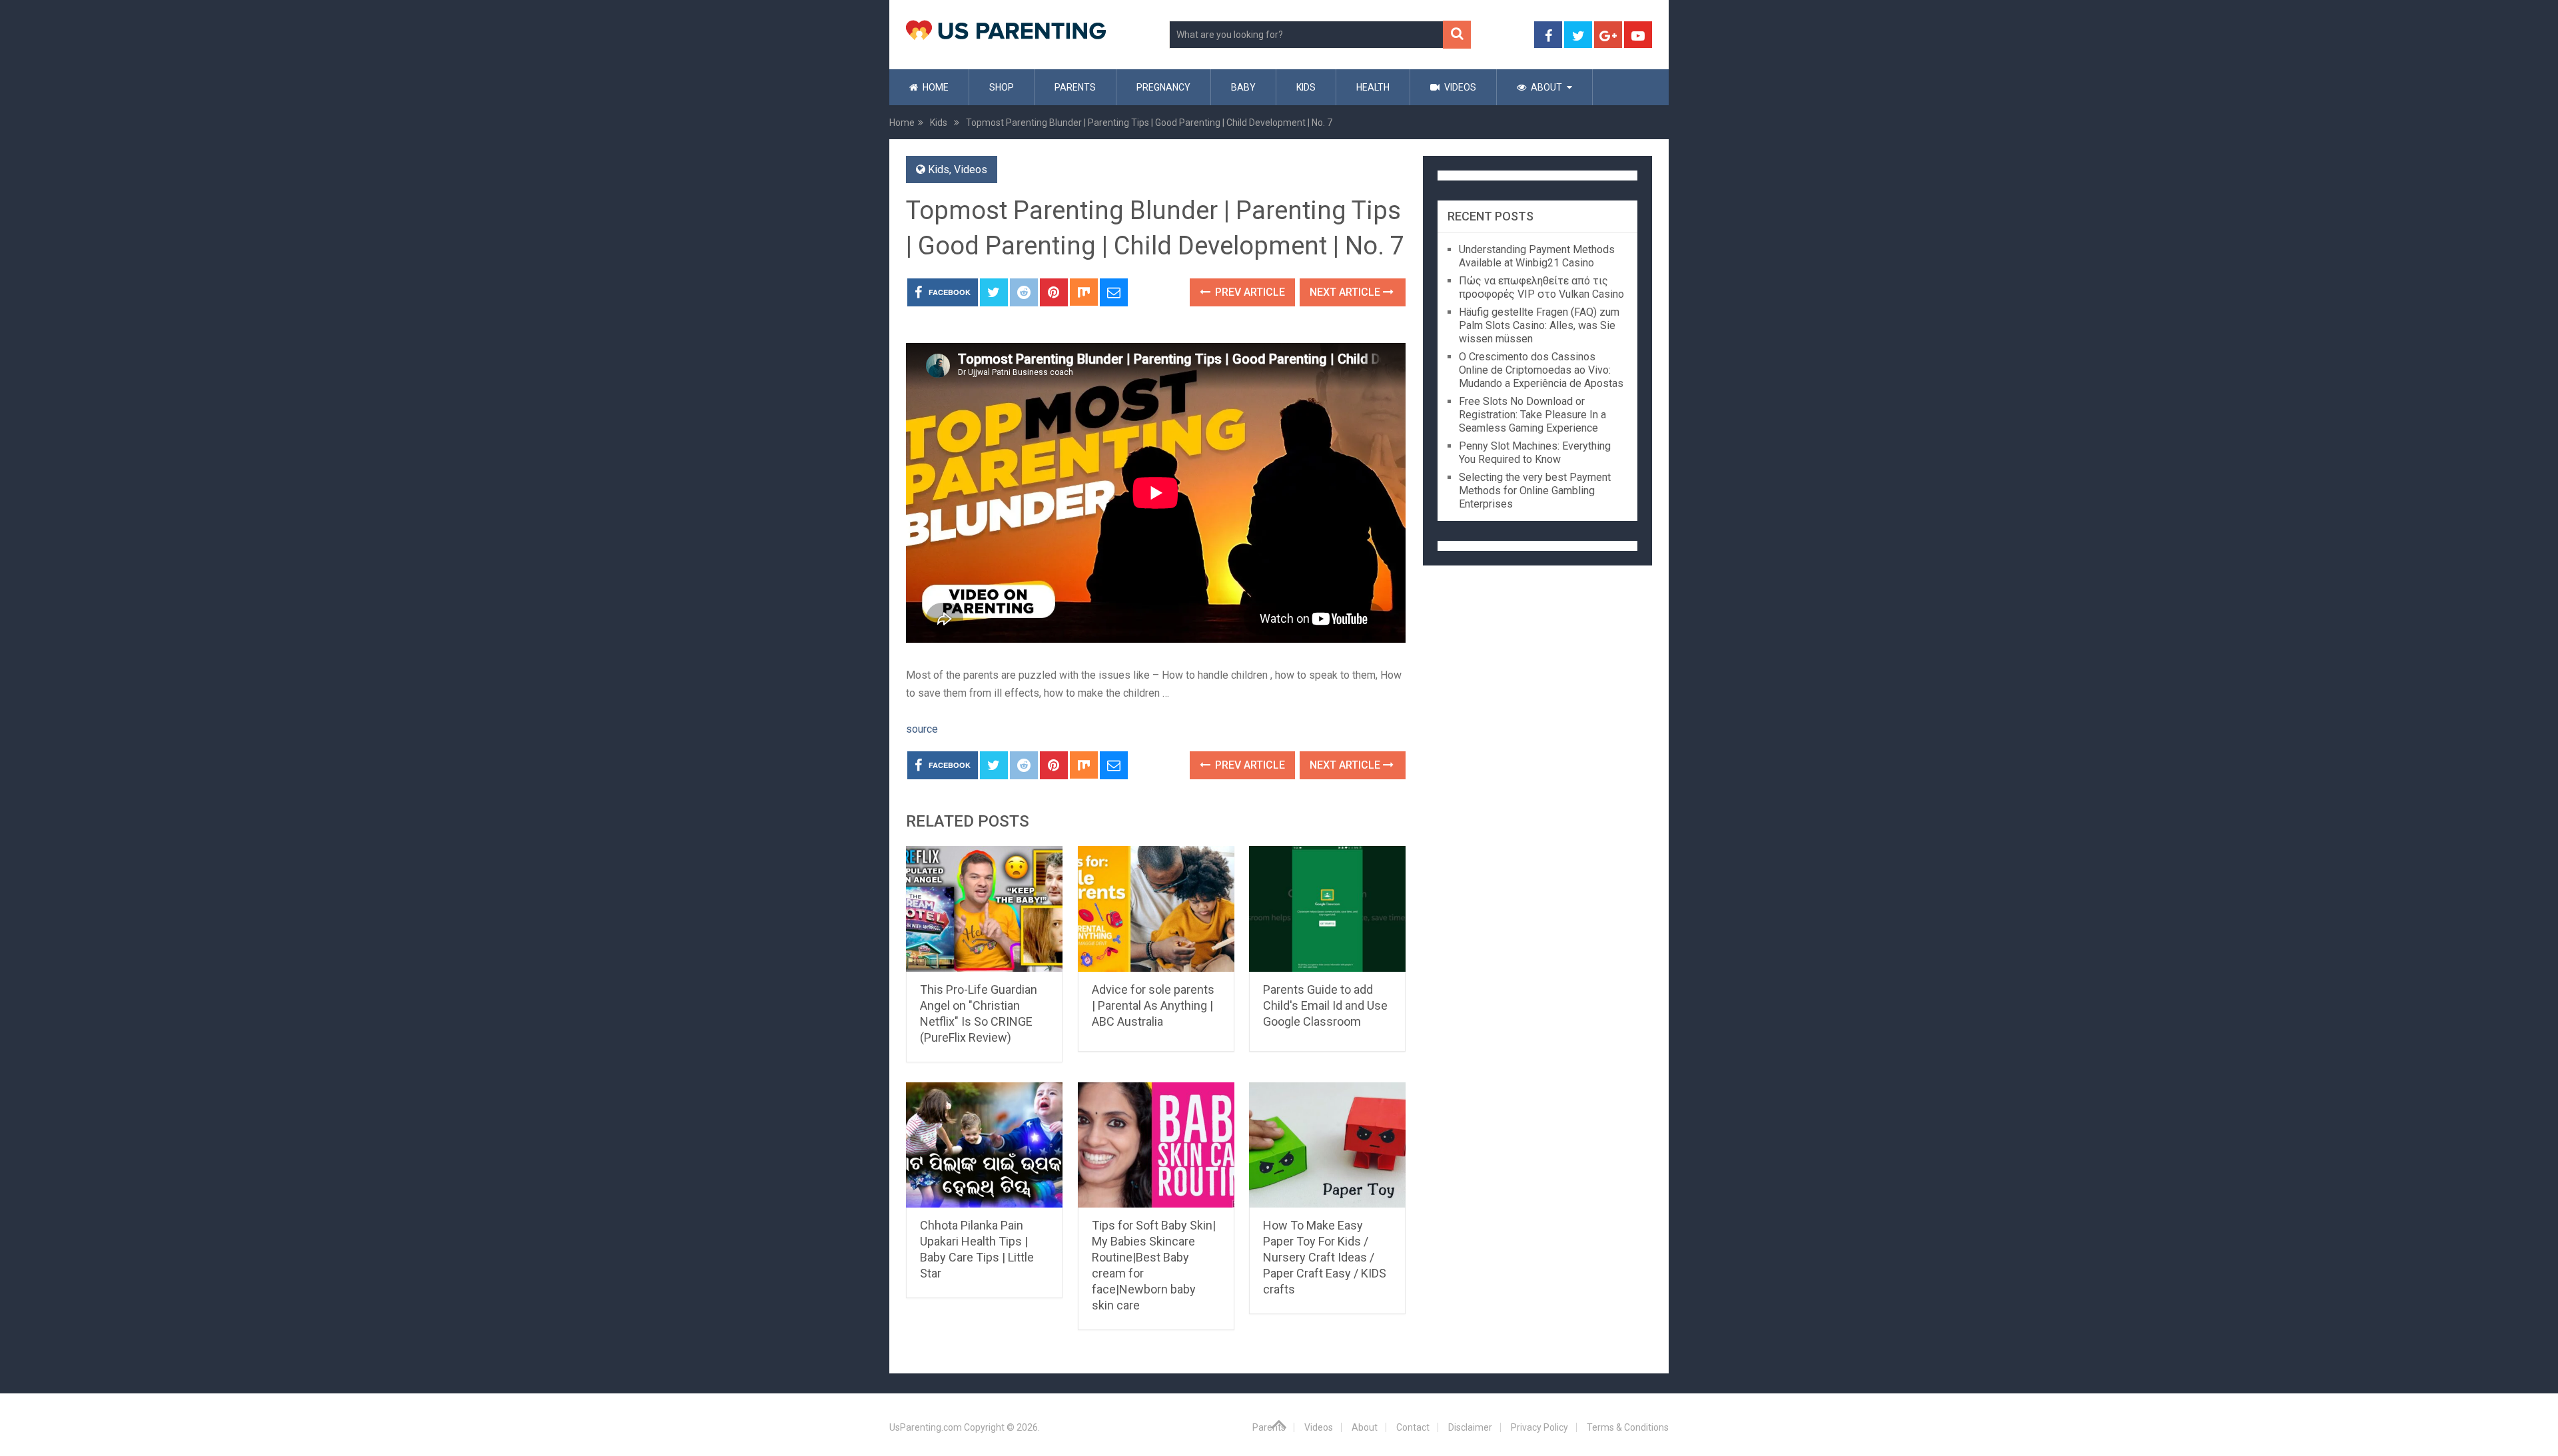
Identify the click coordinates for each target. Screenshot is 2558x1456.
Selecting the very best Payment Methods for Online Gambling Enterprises (1535, 491)
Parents (1075, 87)
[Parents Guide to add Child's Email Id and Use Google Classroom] (1327, 909)
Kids (1306, 87)
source (922, 729)
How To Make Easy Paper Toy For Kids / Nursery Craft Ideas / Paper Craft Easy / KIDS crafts (1325, 1257)
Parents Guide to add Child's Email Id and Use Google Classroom (1325, 1005)
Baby (1243, 87)
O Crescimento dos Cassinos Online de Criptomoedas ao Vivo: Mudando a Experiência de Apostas (1541, 370)
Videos (1459, 87)
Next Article (1346, 292)
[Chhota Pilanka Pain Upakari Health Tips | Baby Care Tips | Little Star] (984, 1145)
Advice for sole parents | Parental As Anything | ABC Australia (1153, 1005)
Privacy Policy (1539, 1427)
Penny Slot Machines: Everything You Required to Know (1535, 453)
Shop (1002, 87)
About (1545, 87)
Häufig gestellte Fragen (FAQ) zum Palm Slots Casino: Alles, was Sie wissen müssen (1539, 325)
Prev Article (1249, 292)
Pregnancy (1163, 87)
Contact (1413, 1427)
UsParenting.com (926, 1427)
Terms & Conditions (1628, 1427)
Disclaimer (1470, 1427)
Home (935, 87)
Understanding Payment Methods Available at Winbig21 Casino (1537, 256)
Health (1373, 87)
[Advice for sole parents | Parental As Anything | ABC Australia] (1156, 909)
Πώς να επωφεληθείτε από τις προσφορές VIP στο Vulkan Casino (1541, 287)
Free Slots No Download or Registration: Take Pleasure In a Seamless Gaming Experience (1532, 415)
